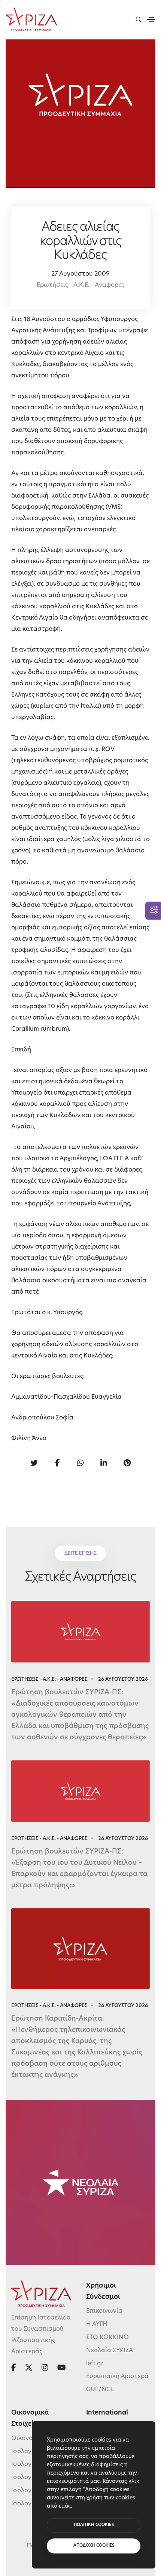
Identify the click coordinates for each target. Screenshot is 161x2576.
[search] (138, 19)
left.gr (95, 2363)
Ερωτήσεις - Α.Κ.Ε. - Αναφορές (80, 285)
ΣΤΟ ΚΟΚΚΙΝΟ (107, 2338)
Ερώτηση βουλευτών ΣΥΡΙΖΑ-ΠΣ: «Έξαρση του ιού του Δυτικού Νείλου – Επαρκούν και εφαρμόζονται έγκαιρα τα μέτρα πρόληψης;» (79, 1869)
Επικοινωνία (104, 2311)
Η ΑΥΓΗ (97, 2324)
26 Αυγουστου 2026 (123, 1679)
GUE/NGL (100, 2390)
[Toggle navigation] (151, 20)
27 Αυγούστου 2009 (80, 274)
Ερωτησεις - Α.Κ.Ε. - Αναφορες (49, 1679)
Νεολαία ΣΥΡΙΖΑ (110, 2351)
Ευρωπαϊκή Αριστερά (117, 2377)
